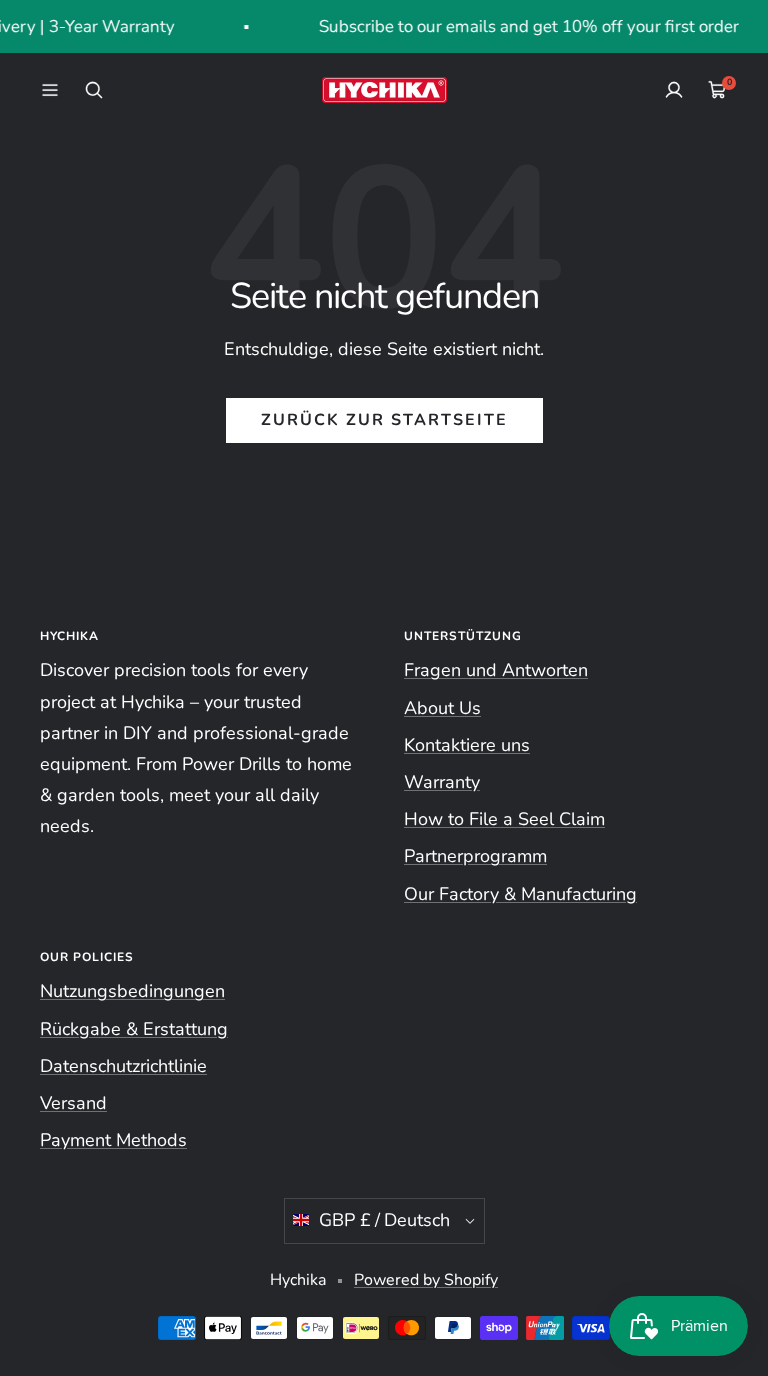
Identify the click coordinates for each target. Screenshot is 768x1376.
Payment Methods (113, 1140)
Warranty (442, 782)
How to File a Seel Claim (504, 819)
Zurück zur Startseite (384, 420)
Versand (73, 1103)
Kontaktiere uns (467, 745)
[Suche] (94, 90)
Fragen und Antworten (496, 670)
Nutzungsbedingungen (132, 991)
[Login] (674, 90)
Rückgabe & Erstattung (134, 1029)
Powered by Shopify (426, 1280)
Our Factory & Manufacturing (520, 894)
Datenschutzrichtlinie (123, 1066)
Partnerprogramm (475, 856)
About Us (442, 708)
